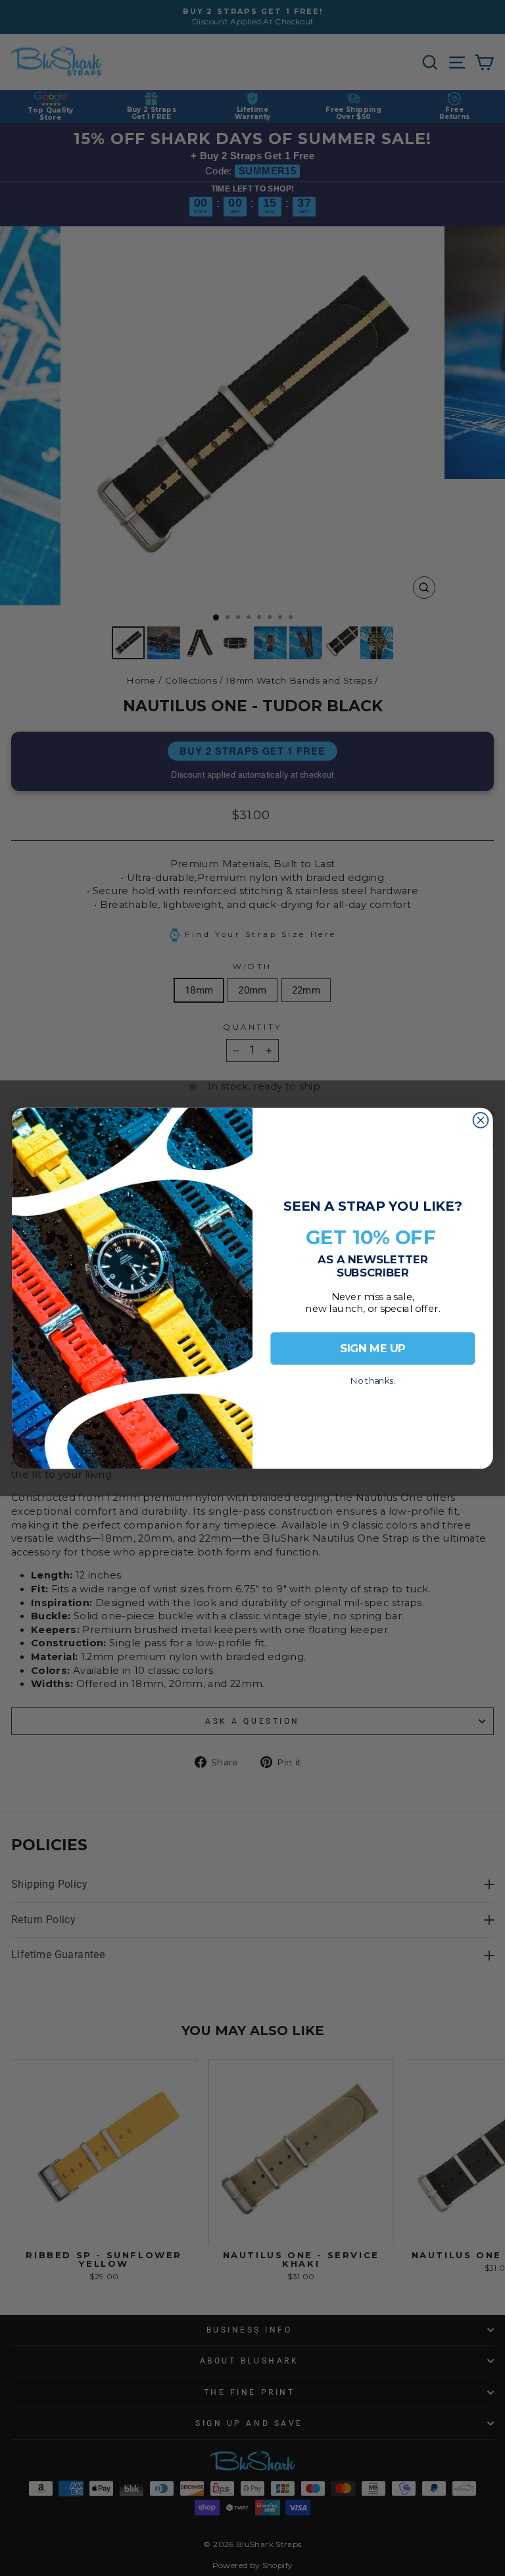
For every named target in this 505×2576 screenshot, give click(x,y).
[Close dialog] (481, 1120)
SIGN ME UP (373, 1348)
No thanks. (373, 1377)
